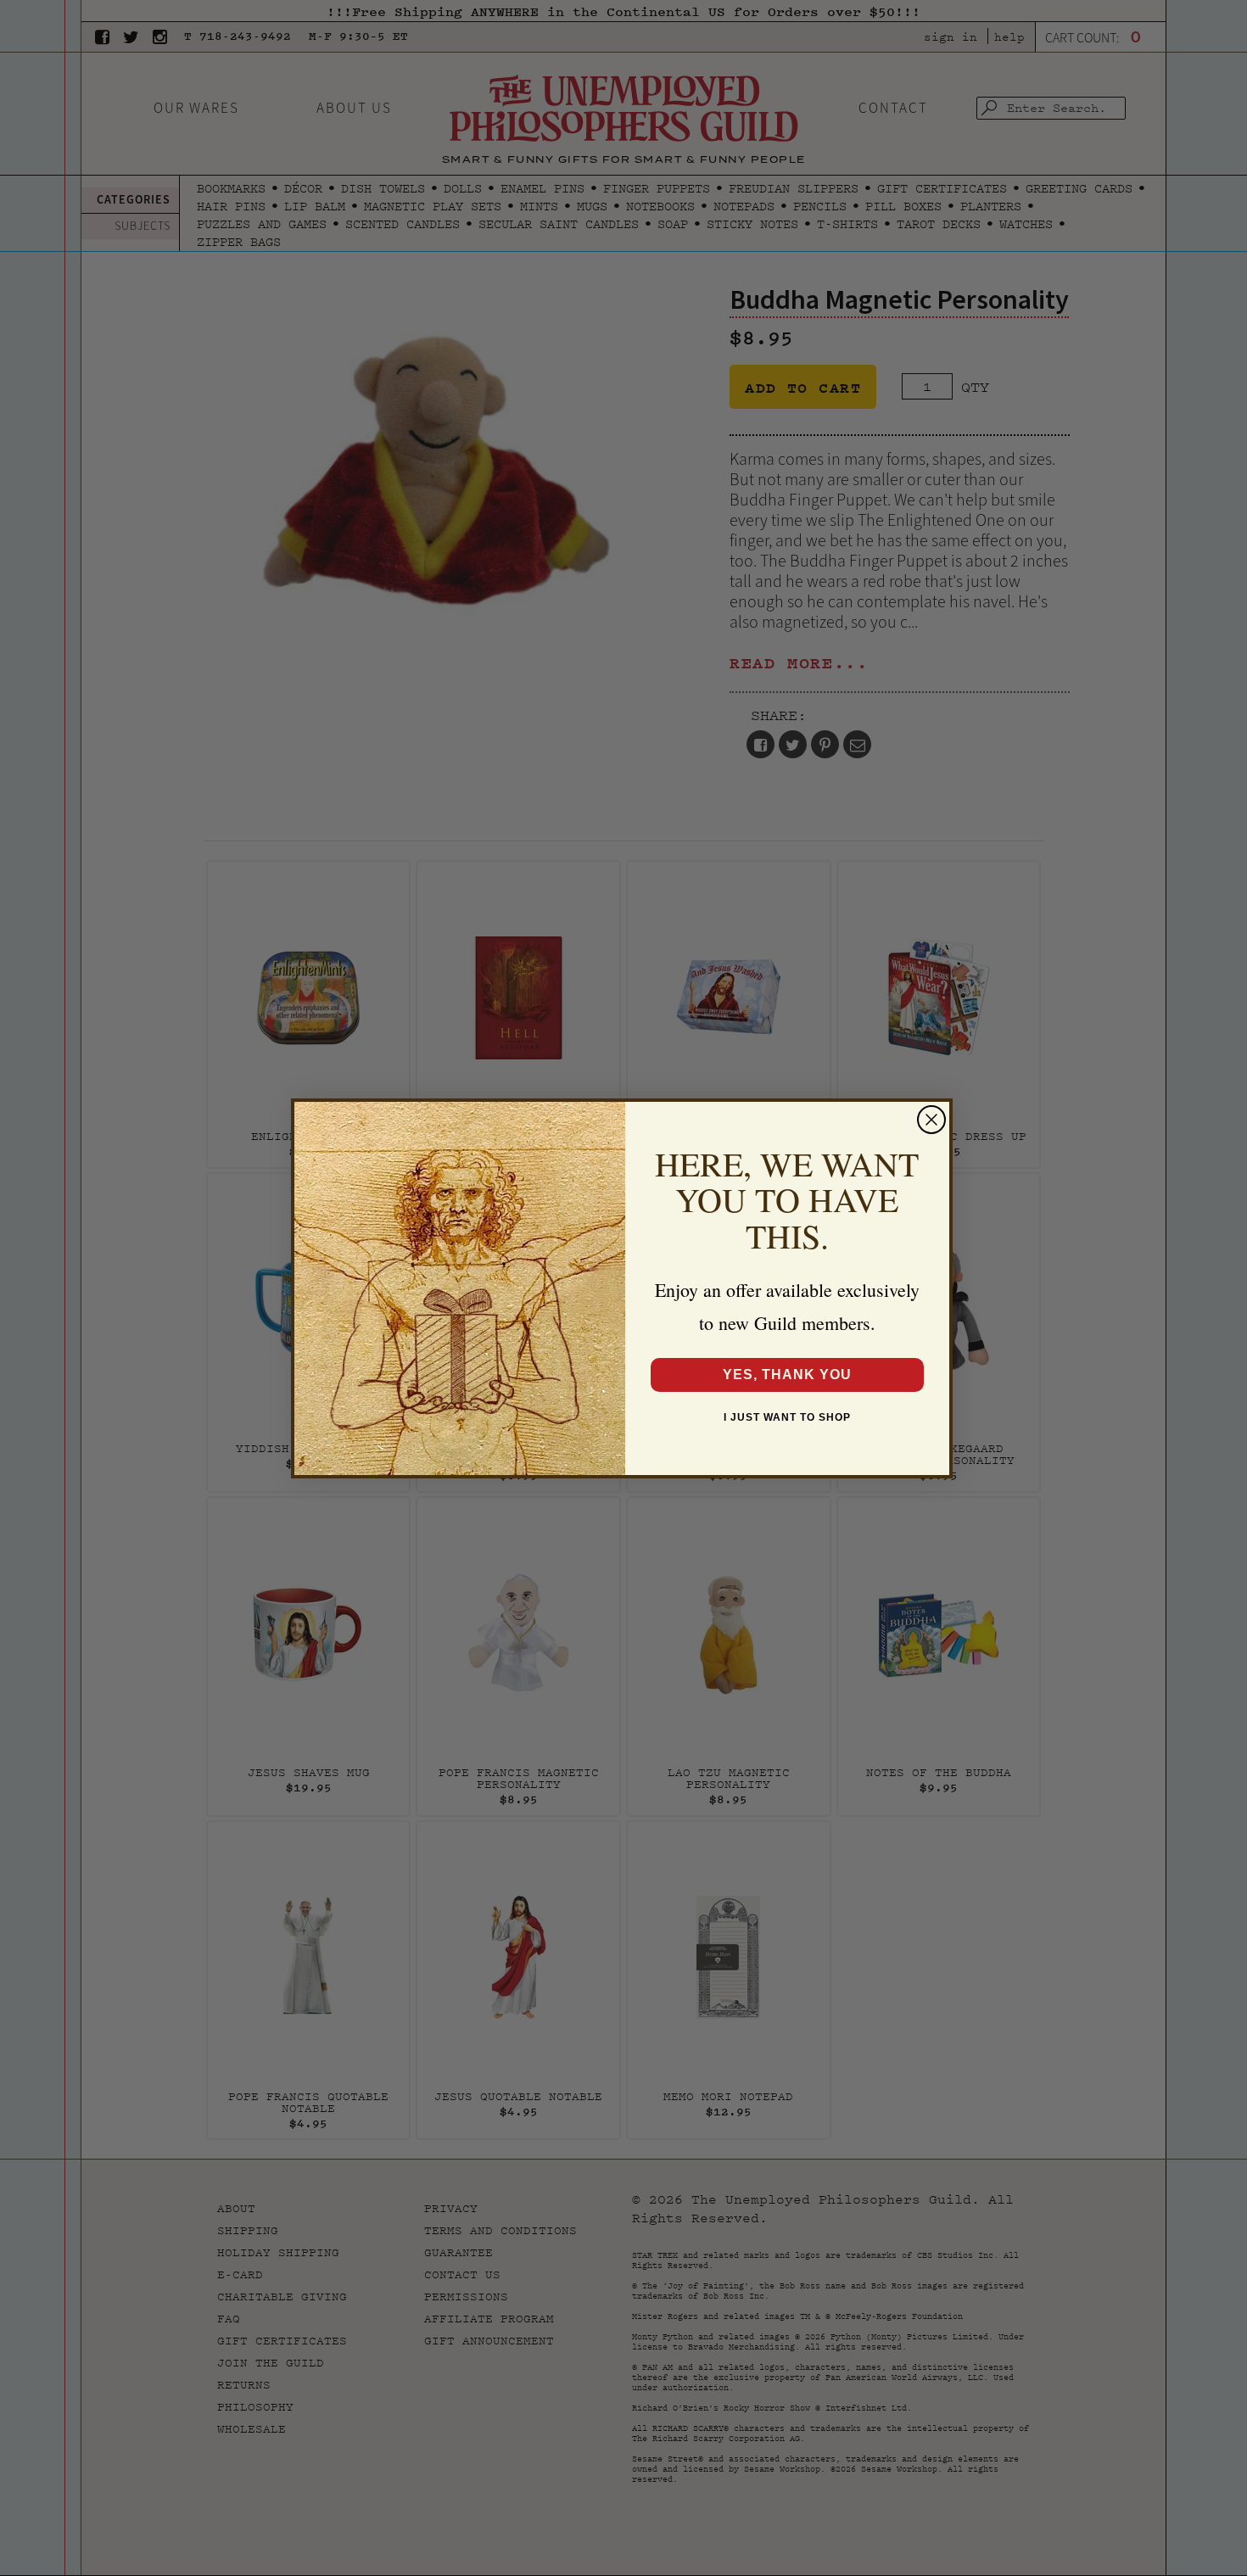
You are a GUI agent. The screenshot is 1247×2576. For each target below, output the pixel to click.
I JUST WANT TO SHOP (787, 1417)
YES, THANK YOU (787, 1375)
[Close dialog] (931, 1120)
